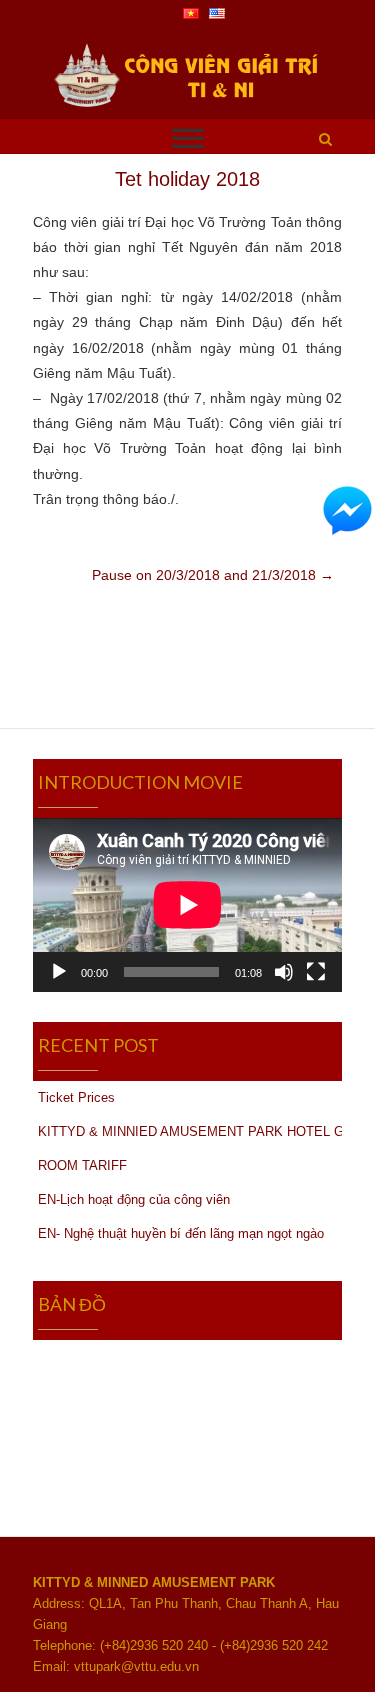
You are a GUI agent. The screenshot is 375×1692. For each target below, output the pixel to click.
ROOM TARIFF (82, 1165)
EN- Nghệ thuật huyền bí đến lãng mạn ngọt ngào (181, 1233)
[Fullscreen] (316, 972)
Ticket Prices (76, 1097)
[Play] (59, 972)
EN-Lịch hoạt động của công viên (134, 1199)
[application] (187, 905)
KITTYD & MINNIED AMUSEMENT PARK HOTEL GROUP (190, 1131)
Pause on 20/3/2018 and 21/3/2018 (213, 575)
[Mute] (284, 972)
